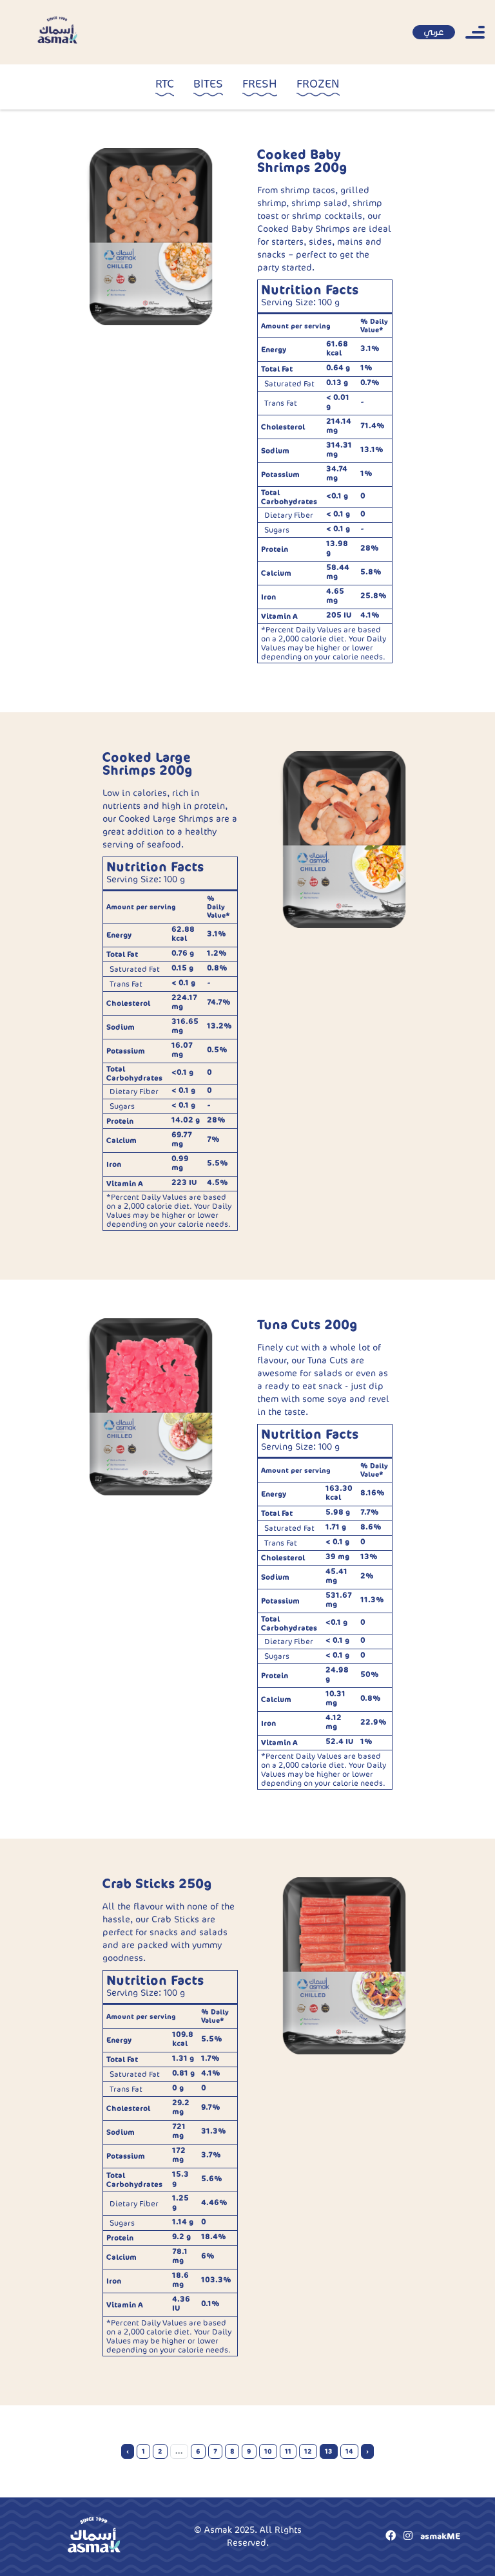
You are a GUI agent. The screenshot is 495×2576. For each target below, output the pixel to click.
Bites (208, 84)
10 (268, 2451)
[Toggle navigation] (475, 32)
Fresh (260, 84)
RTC (165, 84)
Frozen (318, 84)
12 (308, 2451)
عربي (434, 32)
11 (288, 2451)
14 (349, 2451)
